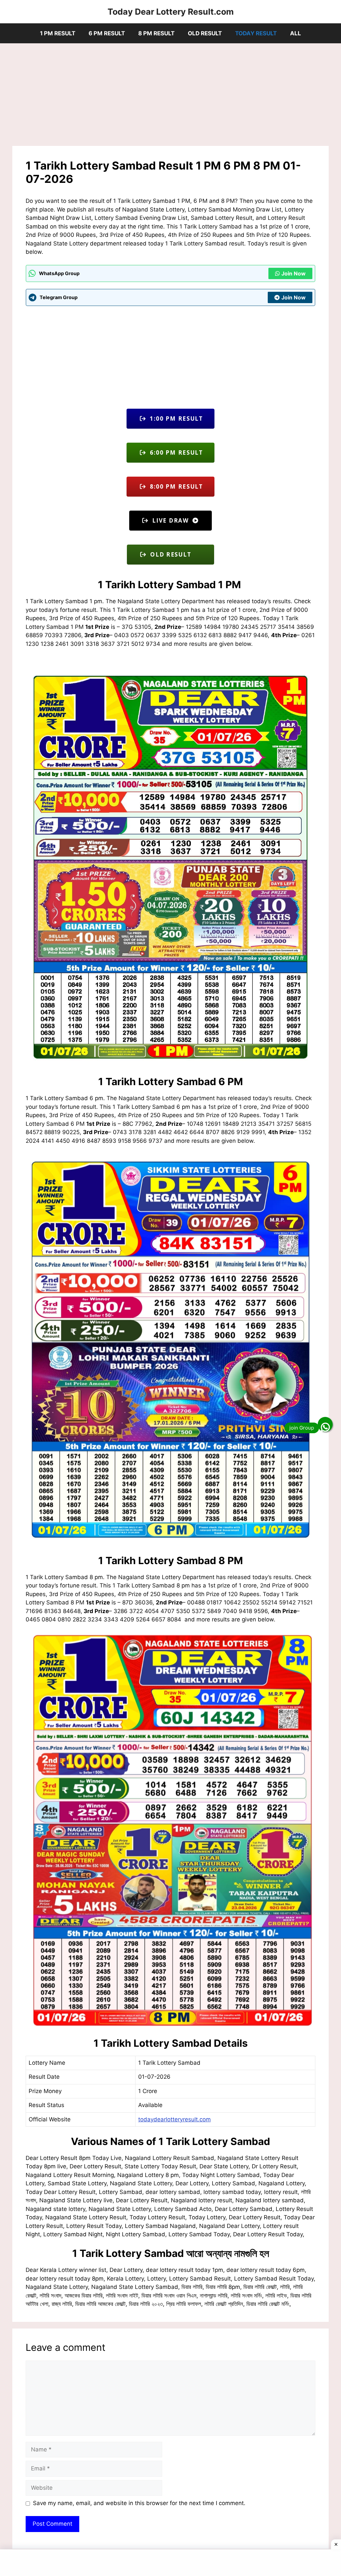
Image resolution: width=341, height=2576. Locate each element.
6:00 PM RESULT (175, 452)
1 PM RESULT (58, 33)
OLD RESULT (205, 33)
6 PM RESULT (107, 33)
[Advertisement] (170, 97)
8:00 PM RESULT (175, 486)
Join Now (294, 273)
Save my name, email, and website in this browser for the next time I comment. (139, 2503)
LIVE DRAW (170, 520)
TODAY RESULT (256, 33)
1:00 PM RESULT (175, 419)
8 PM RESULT (156, 33)
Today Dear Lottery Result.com (171, 12)
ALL (296, 33)
